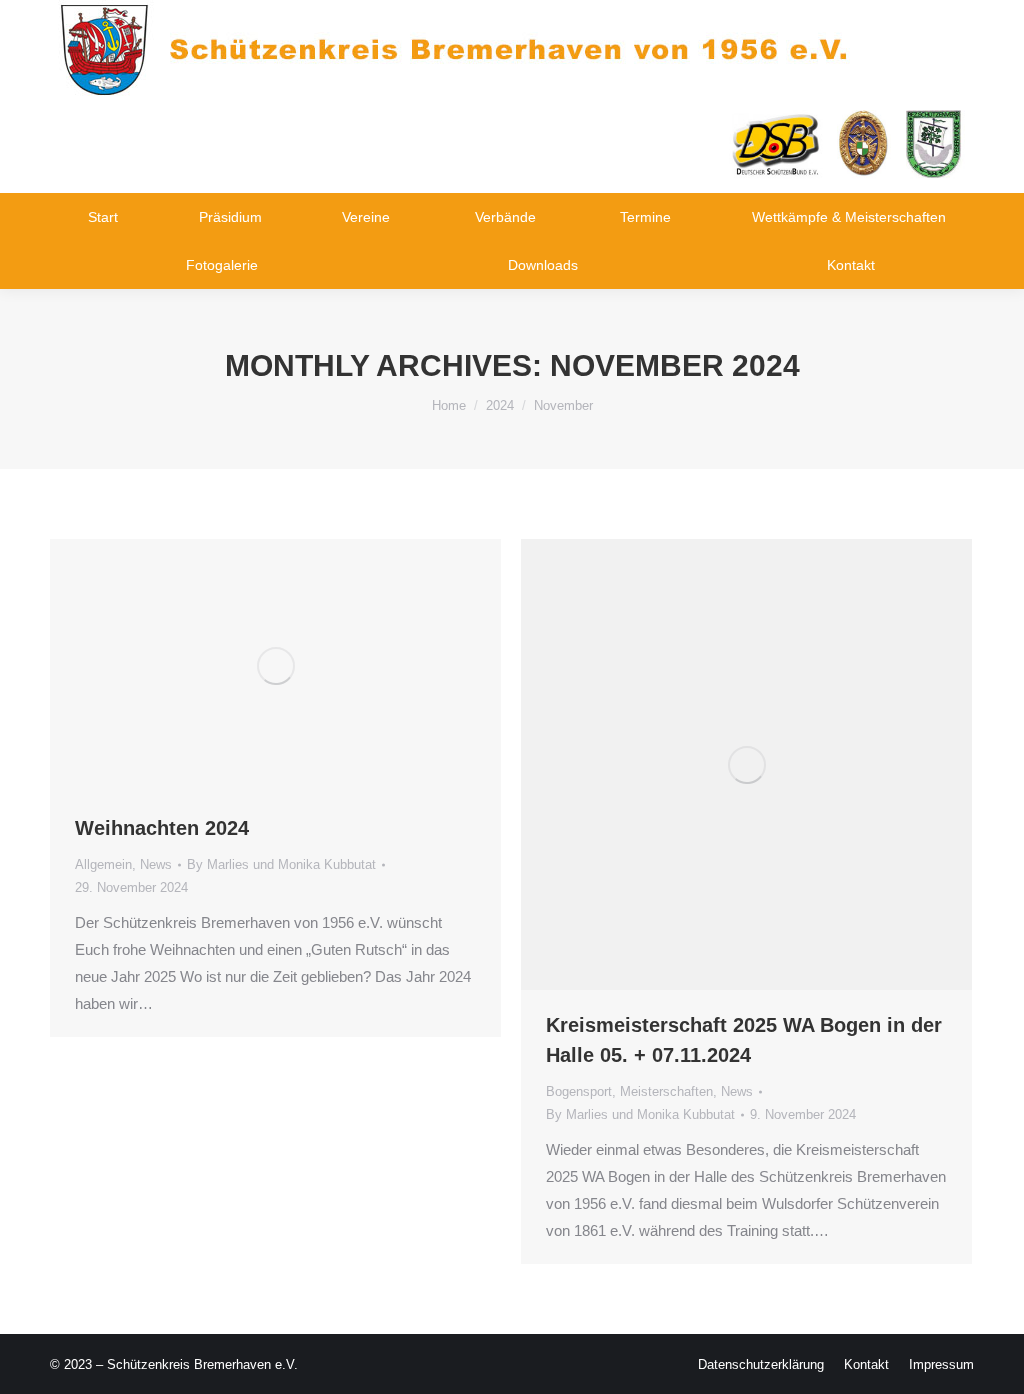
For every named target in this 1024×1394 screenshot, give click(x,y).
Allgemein (103, 864)
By (281, 864)
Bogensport (579, 1091)
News (156, 864)
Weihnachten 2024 (162, 828)
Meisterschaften (666, 1091)
